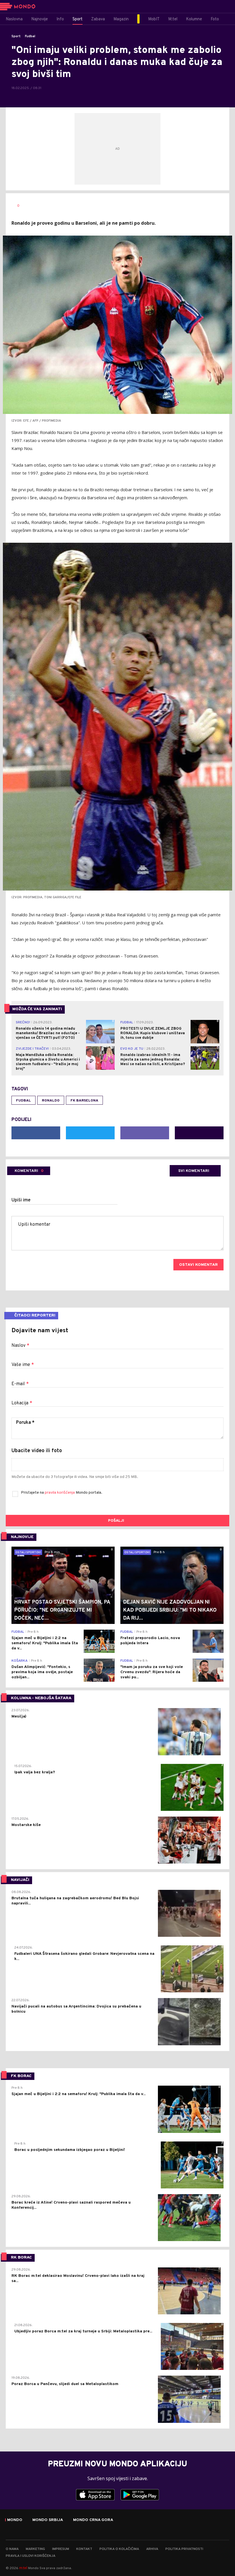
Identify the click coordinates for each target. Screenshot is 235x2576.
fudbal (23, 1101)
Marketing (35, 2549)
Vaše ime (23, 1365)
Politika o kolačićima (119, 2549)
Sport (16, 36)
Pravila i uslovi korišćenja (31, 2556)
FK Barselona (84, 1101)
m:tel (23, 2568)
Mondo (15, 2520)
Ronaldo (51, 1101)
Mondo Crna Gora (93, 2520)
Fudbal (30, 36)
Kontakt (84, 2549)
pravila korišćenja (60, 1493)
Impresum (61, 2549)
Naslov (20, 1346)
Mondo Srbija (48, 2520)
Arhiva (152, 2549)
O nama (12, 2549)
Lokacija (22, 1403)
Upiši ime (21, 1200)
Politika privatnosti (184, 2549)
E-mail (20, 1384)
